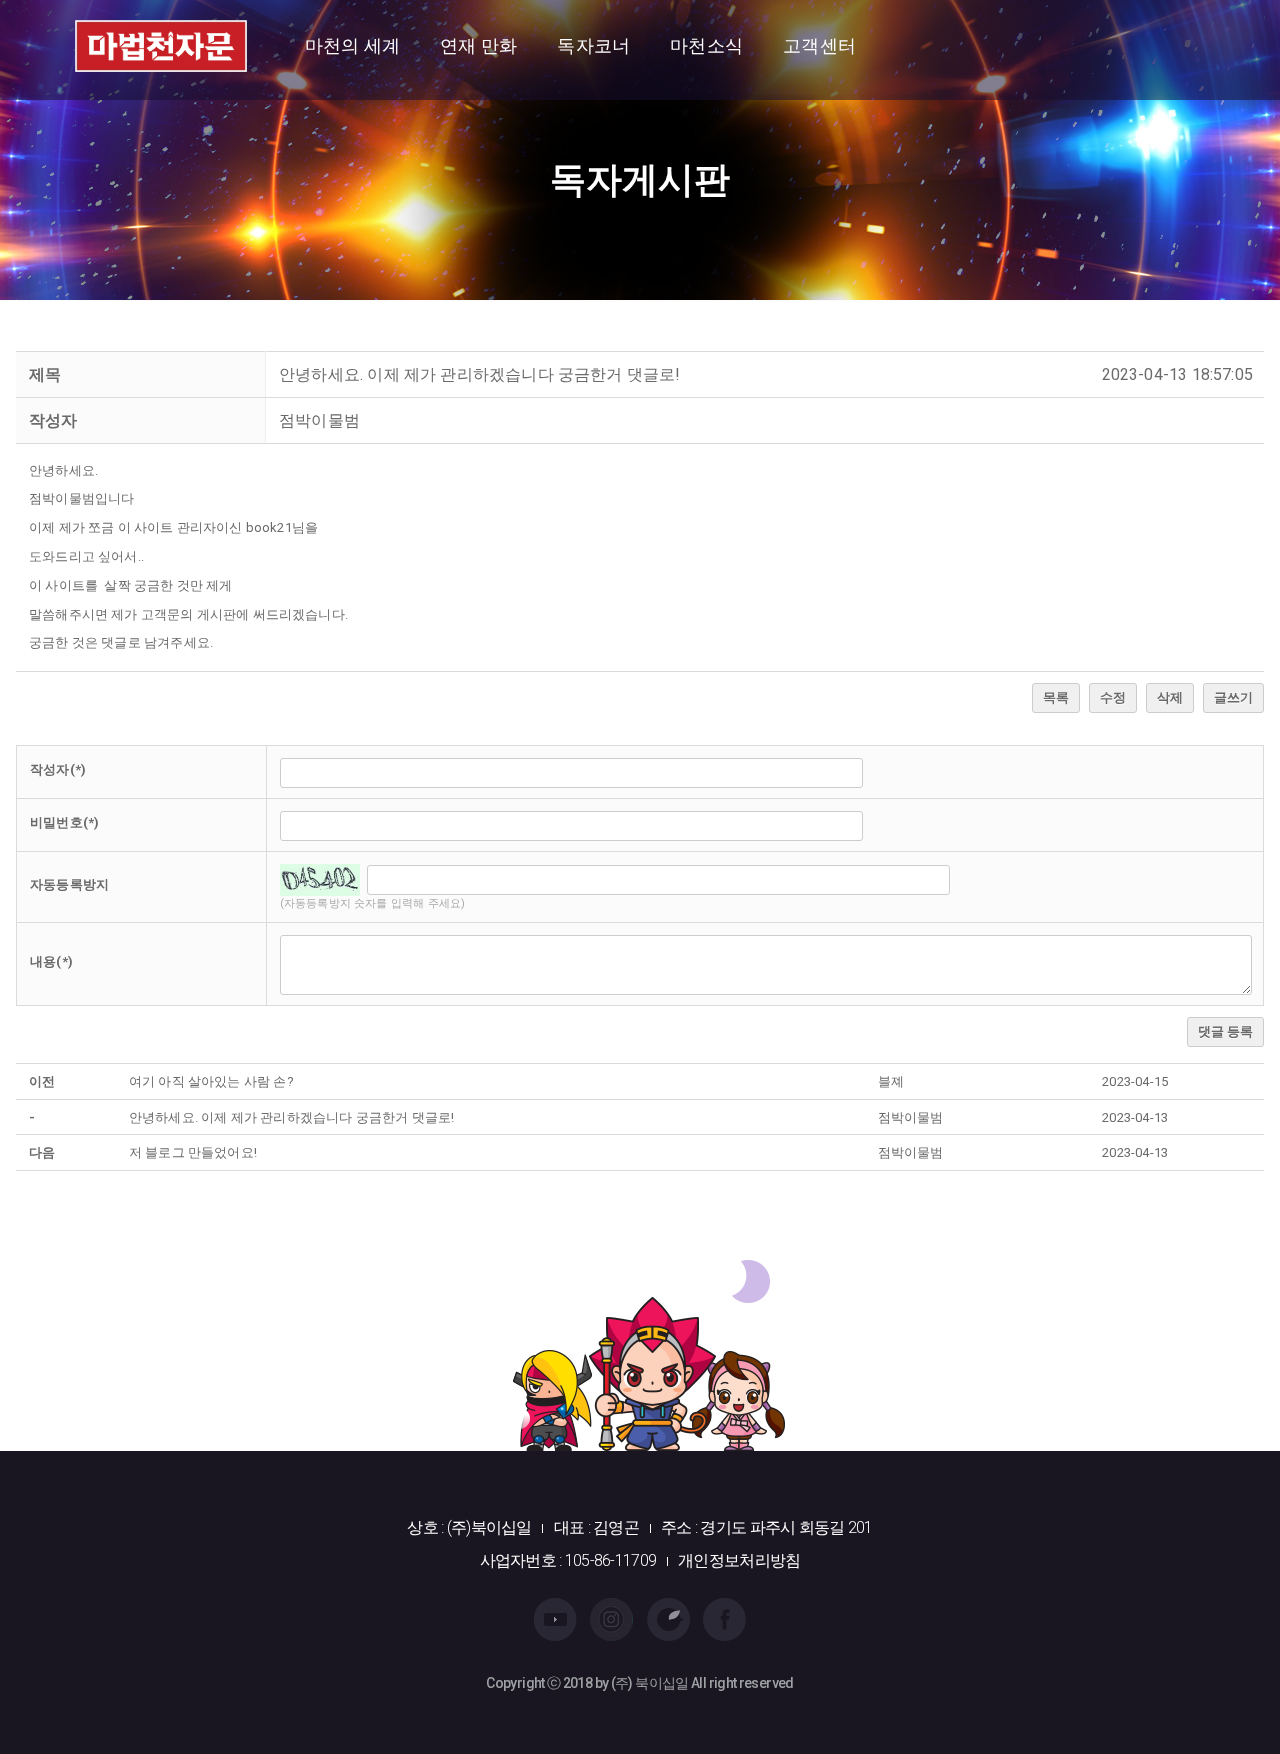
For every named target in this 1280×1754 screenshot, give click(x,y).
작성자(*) (58, 769)
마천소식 (706, 45)
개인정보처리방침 (739, 1560)
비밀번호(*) (64, 822)
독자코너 (593, 45)
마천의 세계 (352, 45)
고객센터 (819, 45)
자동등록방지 (69, 884)
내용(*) (51, 961)
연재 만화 (478, 45)
